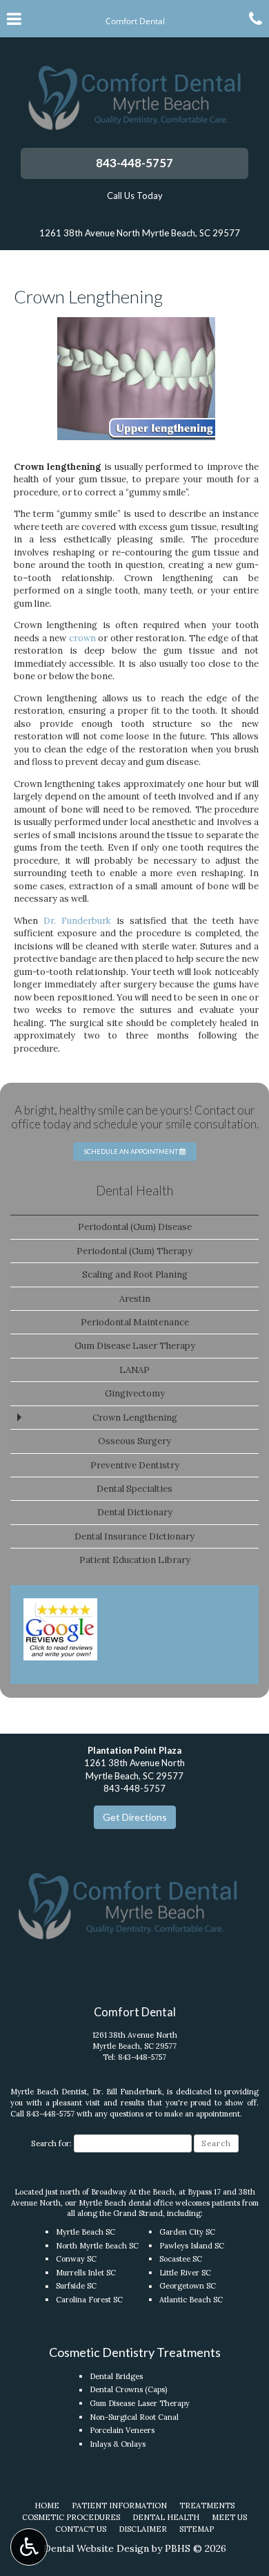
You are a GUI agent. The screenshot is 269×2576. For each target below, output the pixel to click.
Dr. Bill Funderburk (127, 2092)
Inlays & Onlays (118, 2444)
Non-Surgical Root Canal (134, 2417)
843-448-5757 (134, 163)
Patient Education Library (135, 1560)
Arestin (135, 1299)
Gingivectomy (135, 1393)
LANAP (134, 1370)
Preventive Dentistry (135, 1465)
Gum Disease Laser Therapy (135, 1346)
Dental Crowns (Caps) (128, 2389)
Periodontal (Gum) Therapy (134, 1251)
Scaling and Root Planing (135, 1275)
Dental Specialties (134, 1489)
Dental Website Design (96, 2548)
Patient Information (119, 2506)
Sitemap (197, 2529)
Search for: (51, 2143)
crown (82, 638)
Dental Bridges (116, 2376)
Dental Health (134, 1191)
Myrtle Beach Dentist (49, 2092)
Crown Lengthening (135, 1418)
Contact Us (81, 2529)
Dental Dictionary (135, 1512)
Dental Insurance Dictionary (134, 1536)
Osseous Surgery (134, 1441)
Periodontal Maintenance (135, 1322)
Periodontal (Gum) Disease (135, 1227)
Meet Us (229, 2517)
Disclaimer (143, 2529)
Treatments (207, 2506)
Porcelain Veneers (122, 2430)
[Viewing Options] (29, 2547)
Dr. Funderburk (77, 921)
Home (47, 2506)
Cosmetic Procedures (71, 2517)
